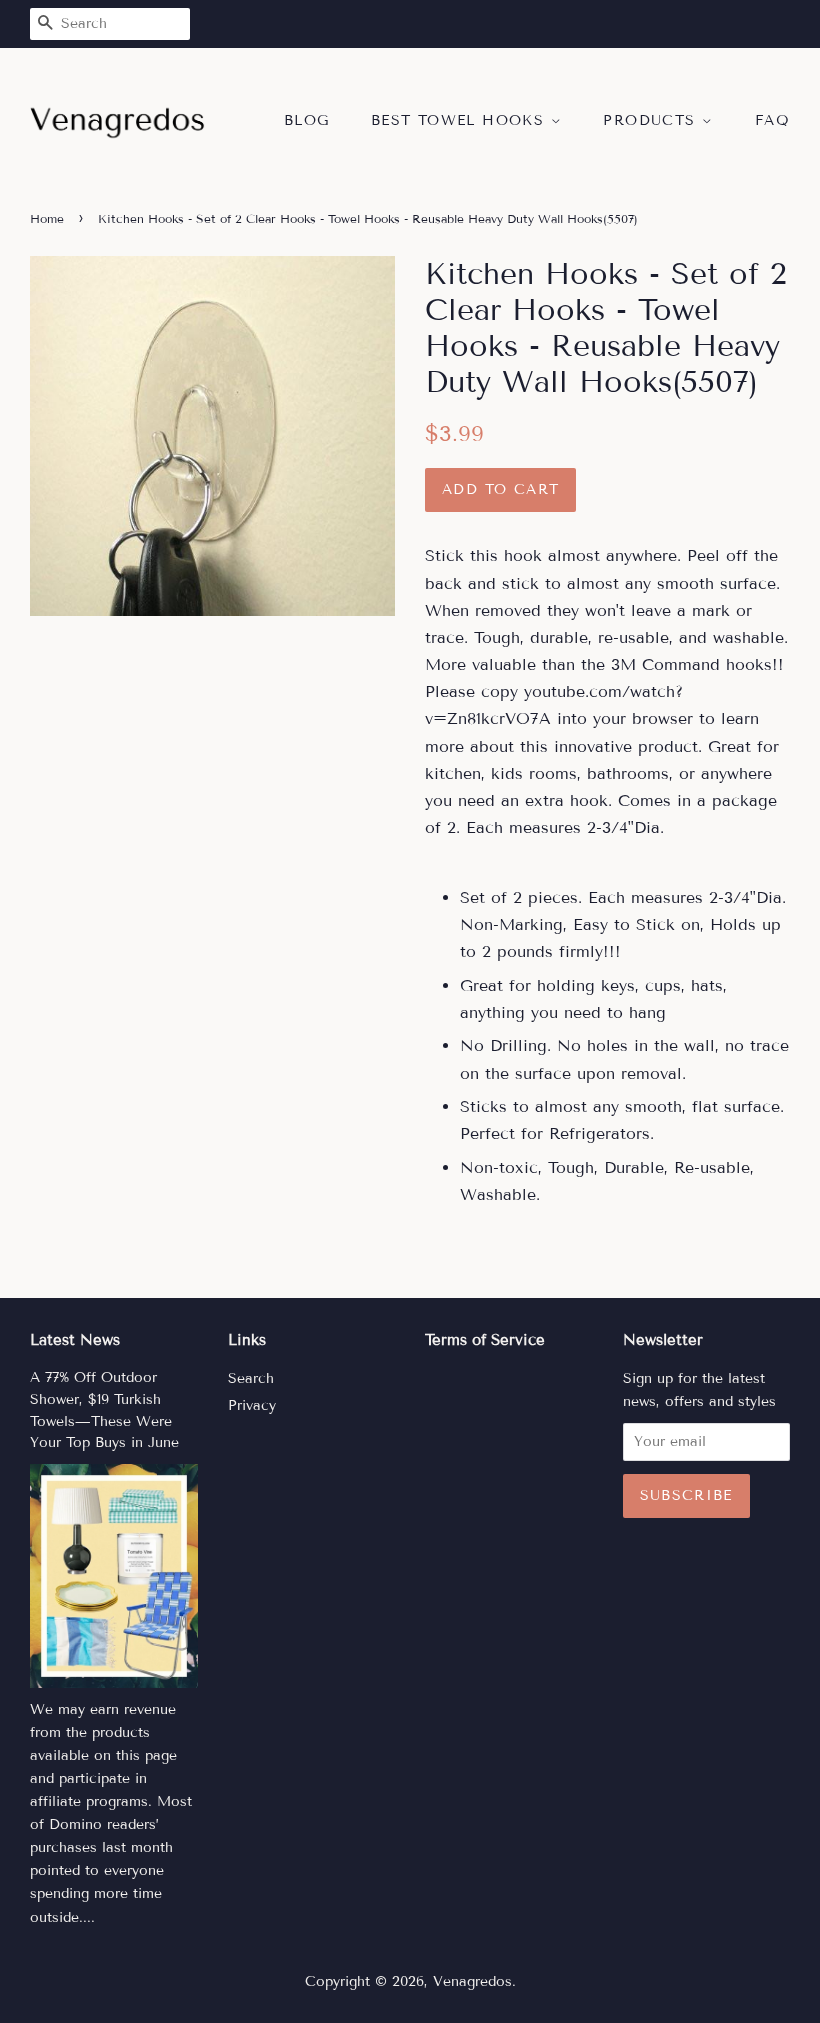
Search (251, 1378)
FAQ (772, 120)
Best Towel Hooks (461, 120)
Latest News (75, 1340)
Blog (307, 120)
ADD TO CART (500, 489)
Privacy (252, 1405)
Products (652, 120)
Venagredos (472, 1981)
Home (47, 218)
